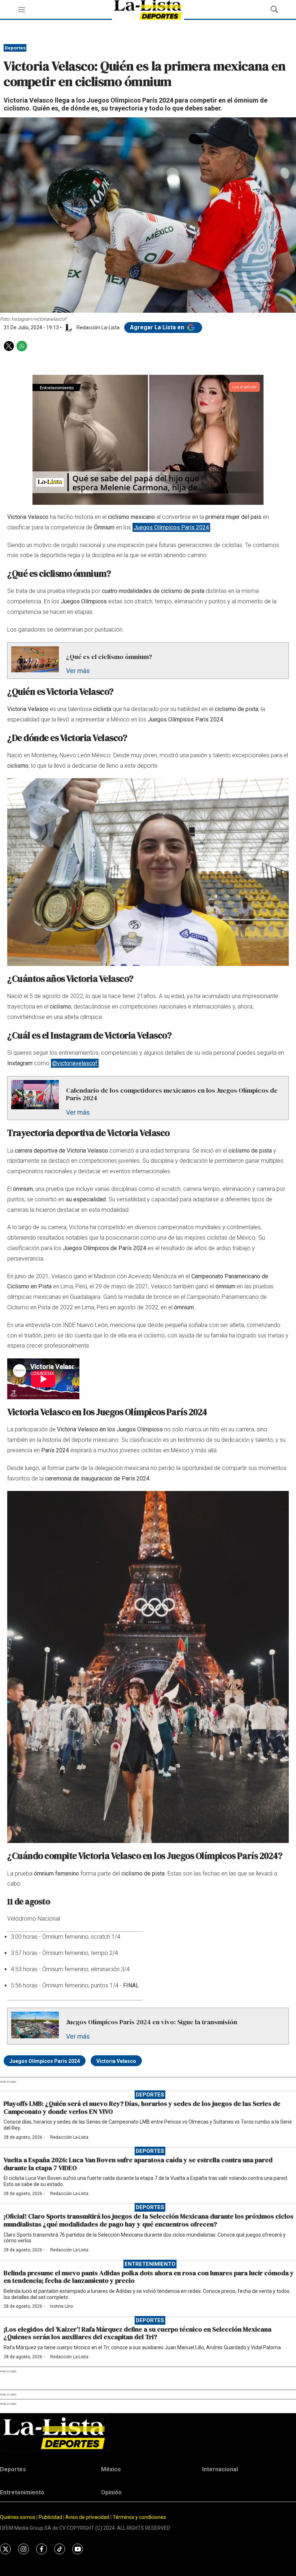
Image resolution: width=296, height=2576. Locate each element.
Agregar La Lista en (158, 327)
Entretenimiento (150, 2264)
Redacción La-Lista (69, 2137)
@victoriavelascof (75, 1063)
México (111, 2469)
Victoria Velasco (116, 2061)
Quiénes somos (18, 2517)
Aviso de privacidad (87, 2517)
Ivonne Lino (62, 2306)
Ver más (78, 671)
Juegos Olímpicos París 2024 (171, 527)
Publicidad (51, 2517)
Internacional (220, 2469)
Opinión (111, 2492)
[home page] (148, 2433)
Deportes (15, 48)
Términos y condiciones (139, 2517)
